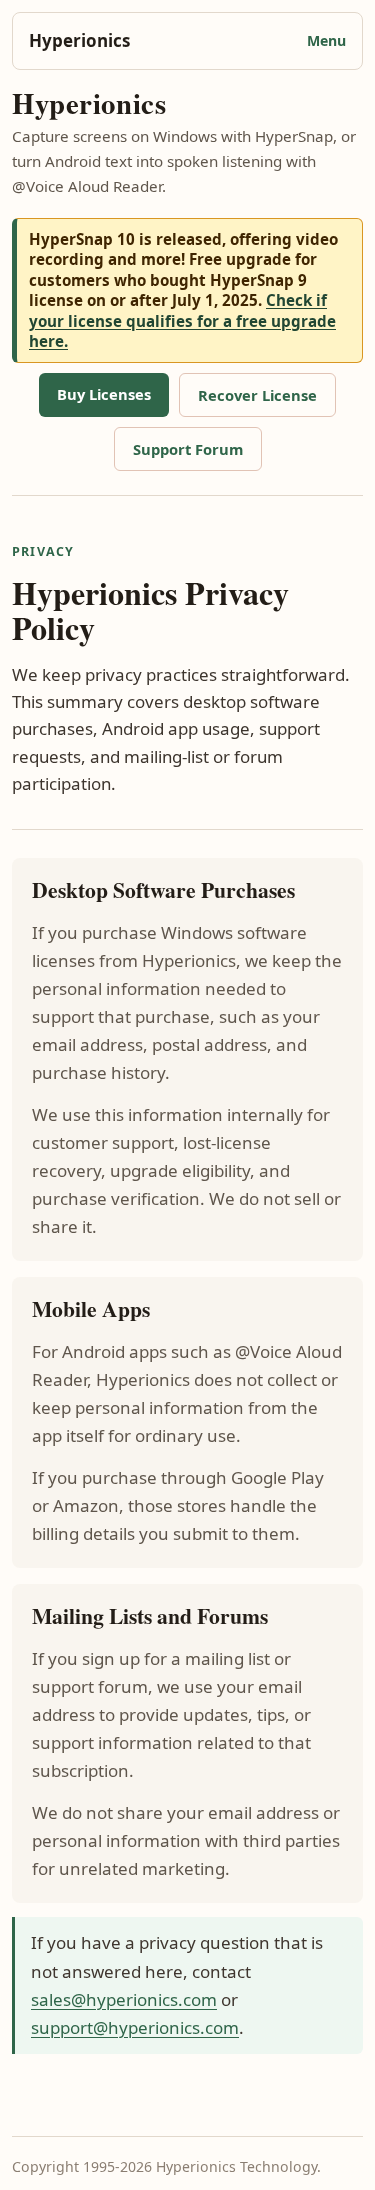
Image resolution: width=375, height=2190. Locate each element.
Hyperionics (79, 40)
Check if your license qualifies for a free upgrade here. (182, 320)
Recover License (257, 395)
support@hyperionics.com (135, 2027)
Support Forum (188, 449)
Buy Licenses (104, 394)
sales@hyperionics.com (124, 1999)
